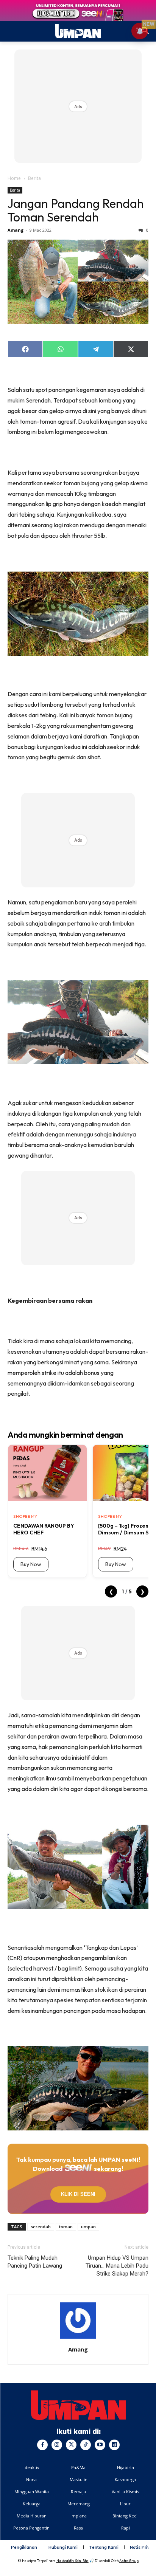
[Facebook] (42, 2445)
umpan (88, 2227)
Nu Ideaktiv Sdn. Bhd (73, 2561)
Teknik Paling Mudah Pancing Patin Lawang (35, 2262)
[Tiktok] (86, 2445)
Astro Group (129, 2561)
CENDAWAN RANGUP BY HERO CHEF (44, 1529)
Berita (34, 178)
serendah (41, 2227)
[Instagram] (57, 2445)
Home (14, 178)
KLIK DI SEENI (78, 2194)
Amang (16, 230)
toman (66, 2227)
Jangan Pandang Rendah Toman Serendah (76, 210)
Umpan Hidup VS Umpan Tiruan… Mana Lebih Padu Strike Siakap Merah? (117, 2266)
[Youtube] (100, 2445)
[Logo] (78, 2405)
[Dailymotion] (114, 2445)
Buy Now (31, 1564)
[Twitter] (71, 2445)
